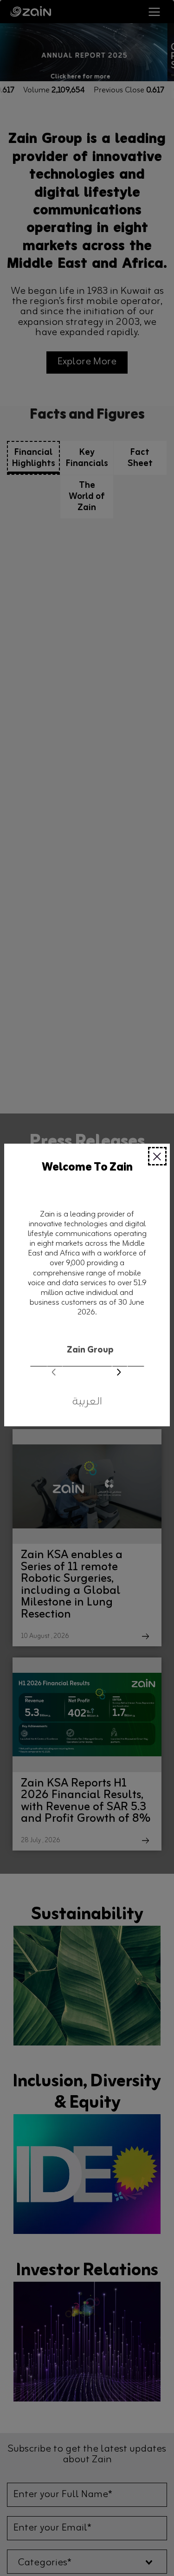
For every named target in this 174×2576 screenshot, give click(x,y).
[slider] (87, 1356)
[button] (119, 1373)
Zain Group (90, 1350)
